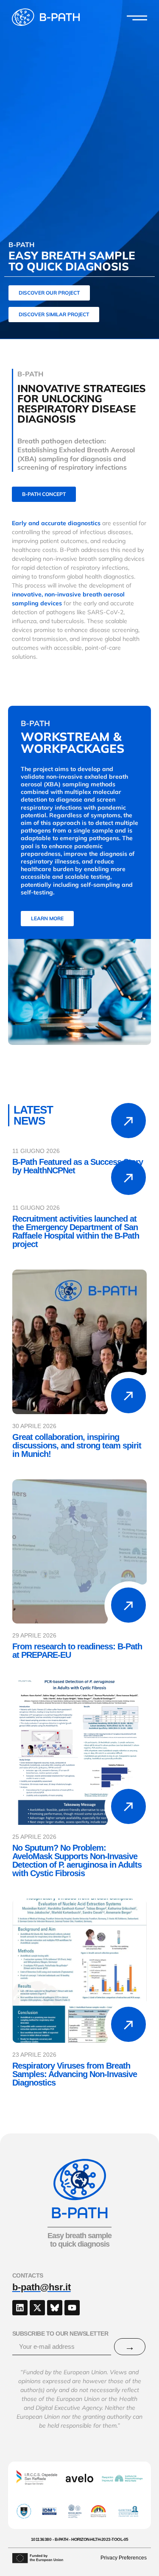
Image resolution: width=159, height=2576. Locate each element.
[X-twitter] (37, 2308)
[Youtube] (72, 2308)
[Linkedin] (20, 2308)
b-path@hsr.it (42, 2287)
